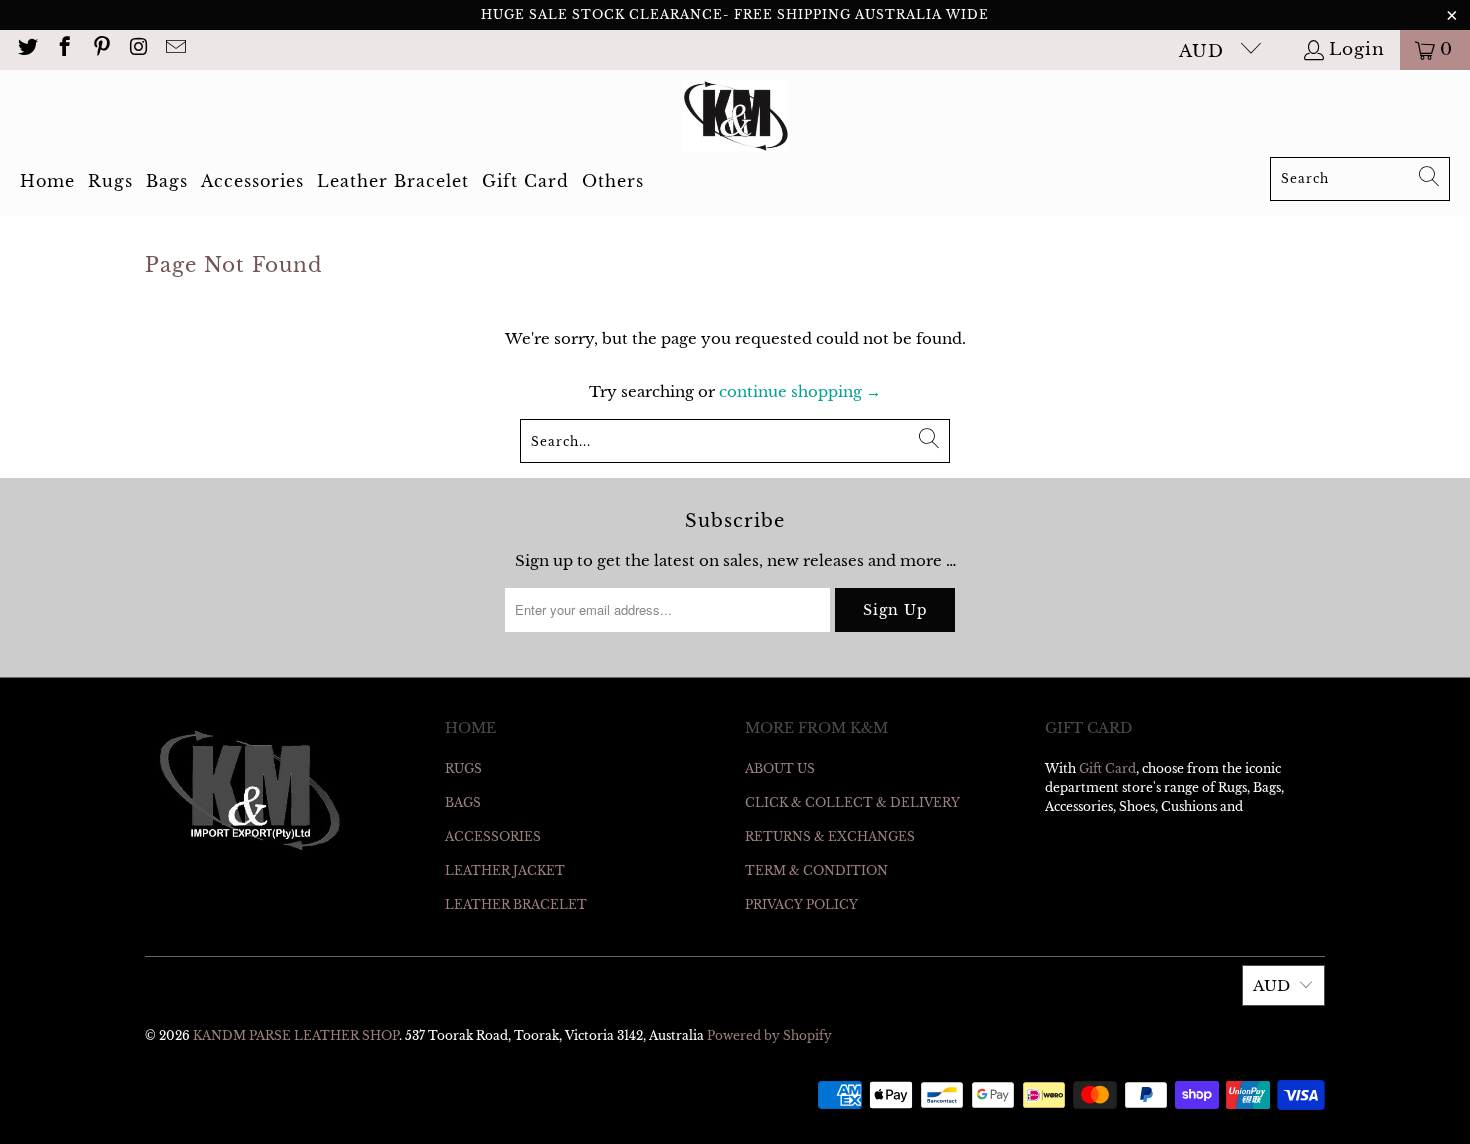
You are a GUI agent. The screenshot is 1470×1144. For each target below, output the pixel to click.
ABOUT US (780, 768)
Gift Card (1107, 768)
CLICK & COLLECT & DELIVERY (852, 802)
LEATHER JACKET (505, 870)
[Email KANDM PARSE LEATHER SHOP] (174, 49)
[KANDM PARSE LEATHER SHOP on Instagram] (137, 49)
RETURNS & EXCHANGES (830, 836)
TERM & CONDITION (816, 870)
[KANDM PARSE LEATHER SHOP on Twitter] (26, 49)
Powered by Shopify (769, 1035)
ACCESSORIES (493, 836)
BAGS (463, 802)
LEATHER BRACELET (516, 904)
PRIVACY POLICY (801, 904)
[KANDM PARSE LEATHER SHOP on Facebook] (63, 49)
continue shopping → (800, 391)
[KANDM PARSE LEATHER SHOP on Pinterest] (100, 49)
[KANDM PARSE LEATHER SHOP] (735, 118)
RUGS (463, 768)
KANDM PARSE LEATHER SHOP (296, 1035)
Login (1357, 49)
